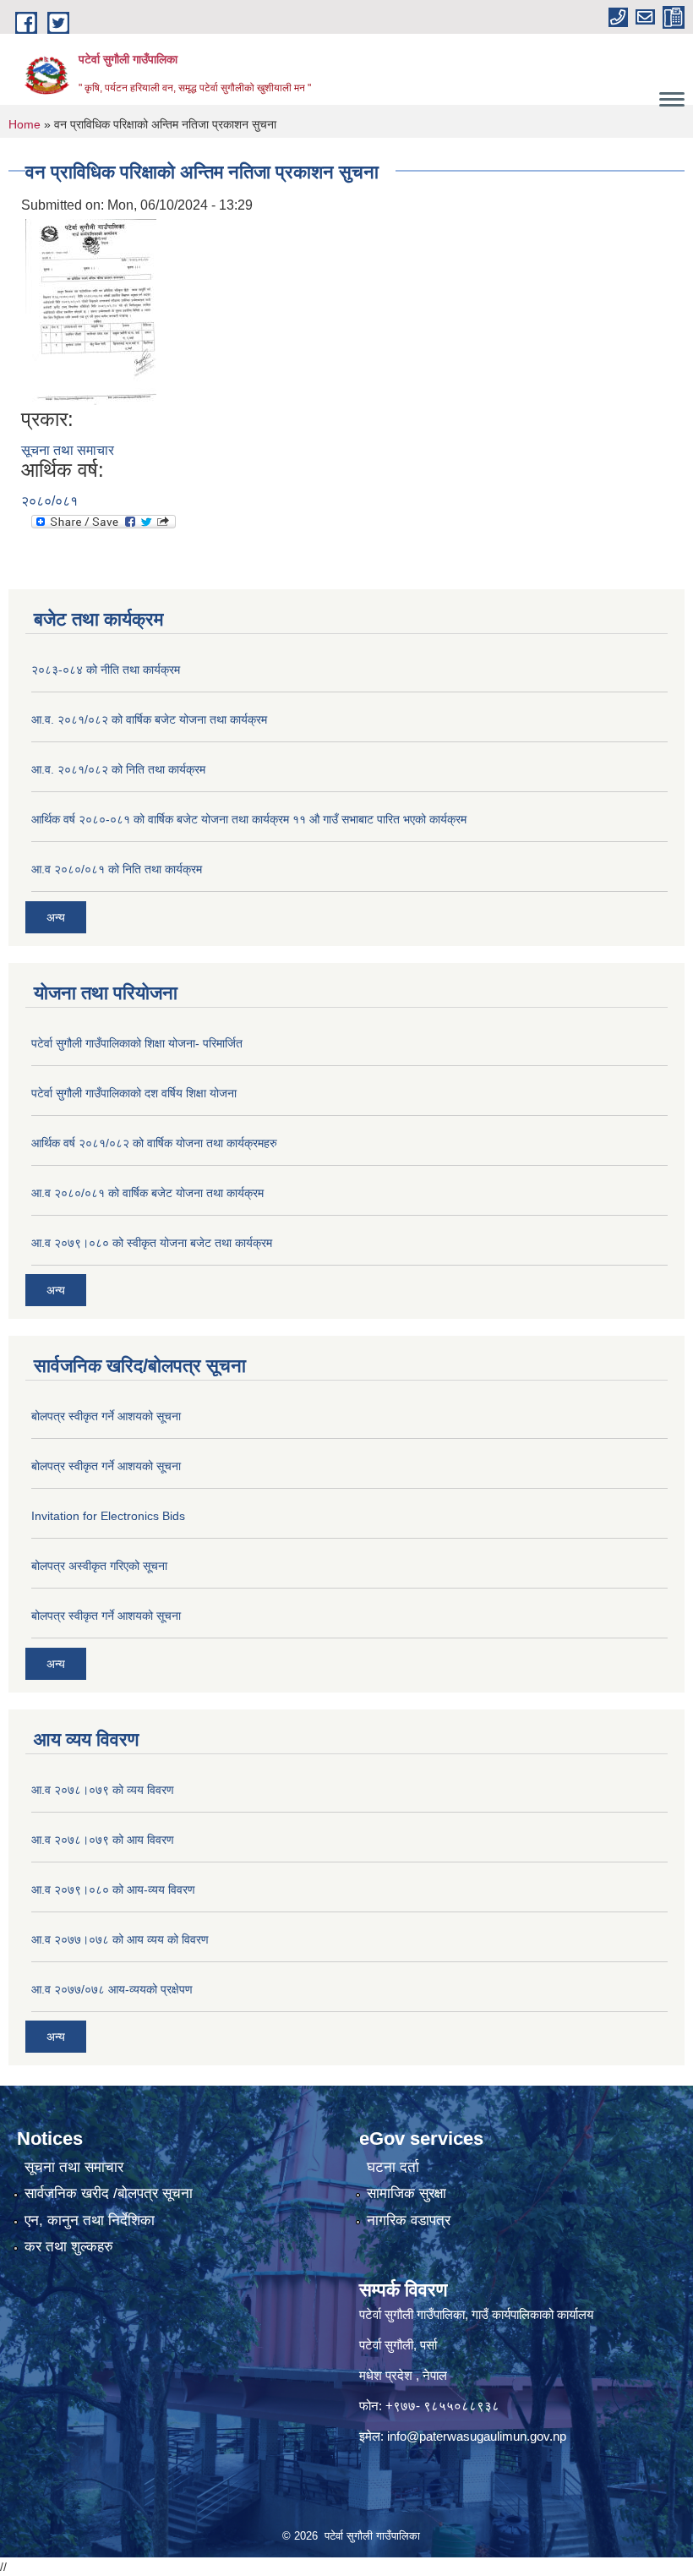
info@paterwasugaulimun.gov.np (477, 2436)
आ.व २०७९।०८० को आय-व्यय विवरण (113, 1890)
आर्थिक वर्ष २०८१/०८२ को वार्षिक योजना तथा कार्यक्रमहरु (154, 1143)
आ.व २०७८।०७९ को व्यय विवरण (103, 1790)
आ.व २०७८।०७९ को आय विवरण (103, 1840)
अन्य (56, 917)
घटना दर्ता (393, 2167)
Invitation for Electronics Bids (108, 1516)
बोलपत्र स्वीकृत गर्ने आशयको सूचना (106, 1416)
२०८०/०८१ (49, 501)
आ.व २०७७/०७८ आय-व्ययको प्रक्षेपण (112, 1989)
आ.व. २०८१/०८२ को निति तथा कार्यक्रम (118, 769)
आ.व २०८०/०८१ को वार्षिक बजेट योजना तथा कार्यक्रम (147, 1193)
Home (25, 124)
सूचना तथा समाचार (68, 450)
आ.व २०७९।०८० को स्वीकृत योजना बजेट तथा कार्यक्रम (152, 1243)
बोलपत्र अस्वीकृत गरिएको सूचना (99, 1566)
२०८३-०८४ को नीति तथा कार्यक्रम (106, 670)
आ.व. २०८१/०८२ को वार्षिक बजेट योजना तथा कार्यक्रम (149, 719)
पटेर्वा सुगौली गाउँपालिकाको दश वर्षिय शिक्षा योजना (134, 1093)
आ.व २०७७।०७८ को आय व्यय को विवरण (120, 1939)
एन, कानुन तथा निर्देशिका (90, 2221)
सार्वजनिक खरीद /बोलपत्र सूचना (109, 2193)
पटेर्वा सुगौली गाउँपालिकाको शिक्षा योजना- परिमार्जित (137, 1043)
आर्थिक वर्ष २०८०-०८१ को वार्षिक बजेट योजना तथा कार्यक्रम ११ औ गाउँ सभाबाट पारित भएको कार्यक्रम (249, 819)
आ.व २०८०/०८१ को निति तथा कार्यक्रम (117, 869)
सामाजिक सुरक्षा (407, 2193)
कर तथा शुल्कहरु (69, 2247)
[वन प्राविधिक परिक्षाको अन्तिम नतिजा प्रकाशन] (91, 312)
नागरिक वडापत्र (409, 2221)
